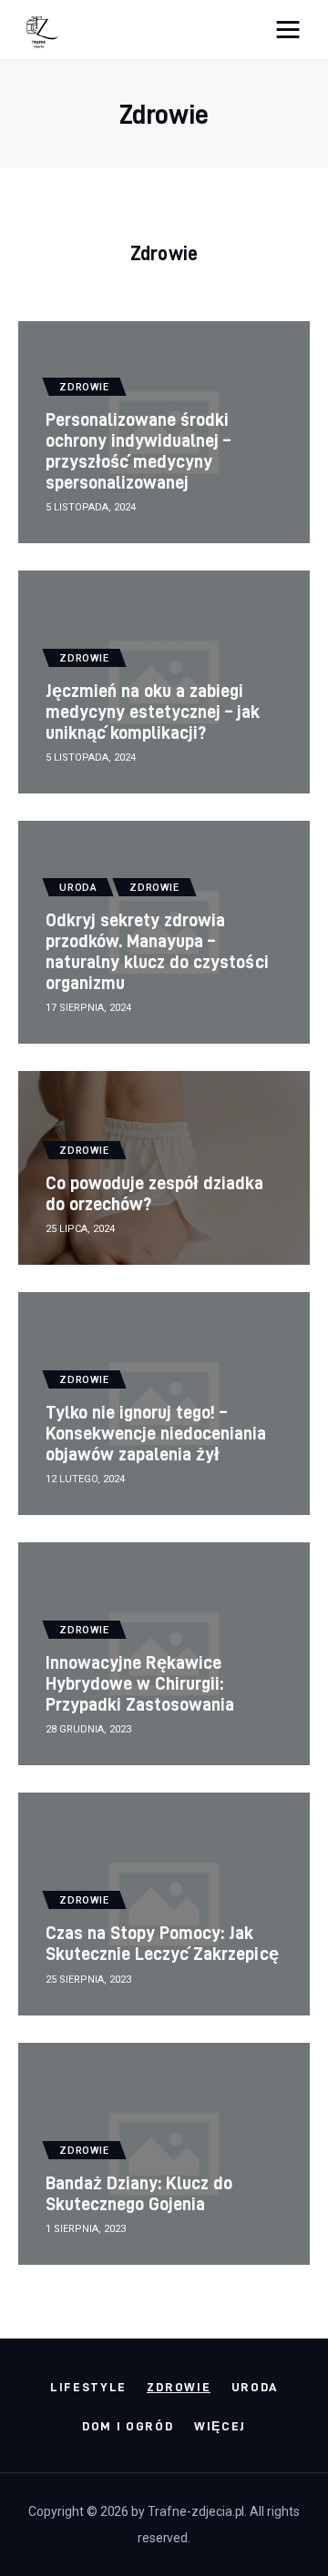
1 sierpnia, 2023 (86, 2229)
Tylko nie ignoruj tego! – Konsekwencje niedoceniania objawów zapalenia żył (156, 1433)
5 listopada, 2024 (91, 507)
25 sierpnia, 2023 (88, 1980)
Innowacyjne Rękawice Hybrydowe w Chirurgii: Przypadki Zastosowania (140, 1683)
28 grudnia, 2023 (88, 1729)
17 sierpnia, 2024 (88, 1008)
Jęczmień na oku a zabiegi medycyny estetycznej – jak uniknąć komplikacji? (153, 711)
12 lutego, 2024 (85, 1479)
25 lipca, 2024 (80, 1229)
